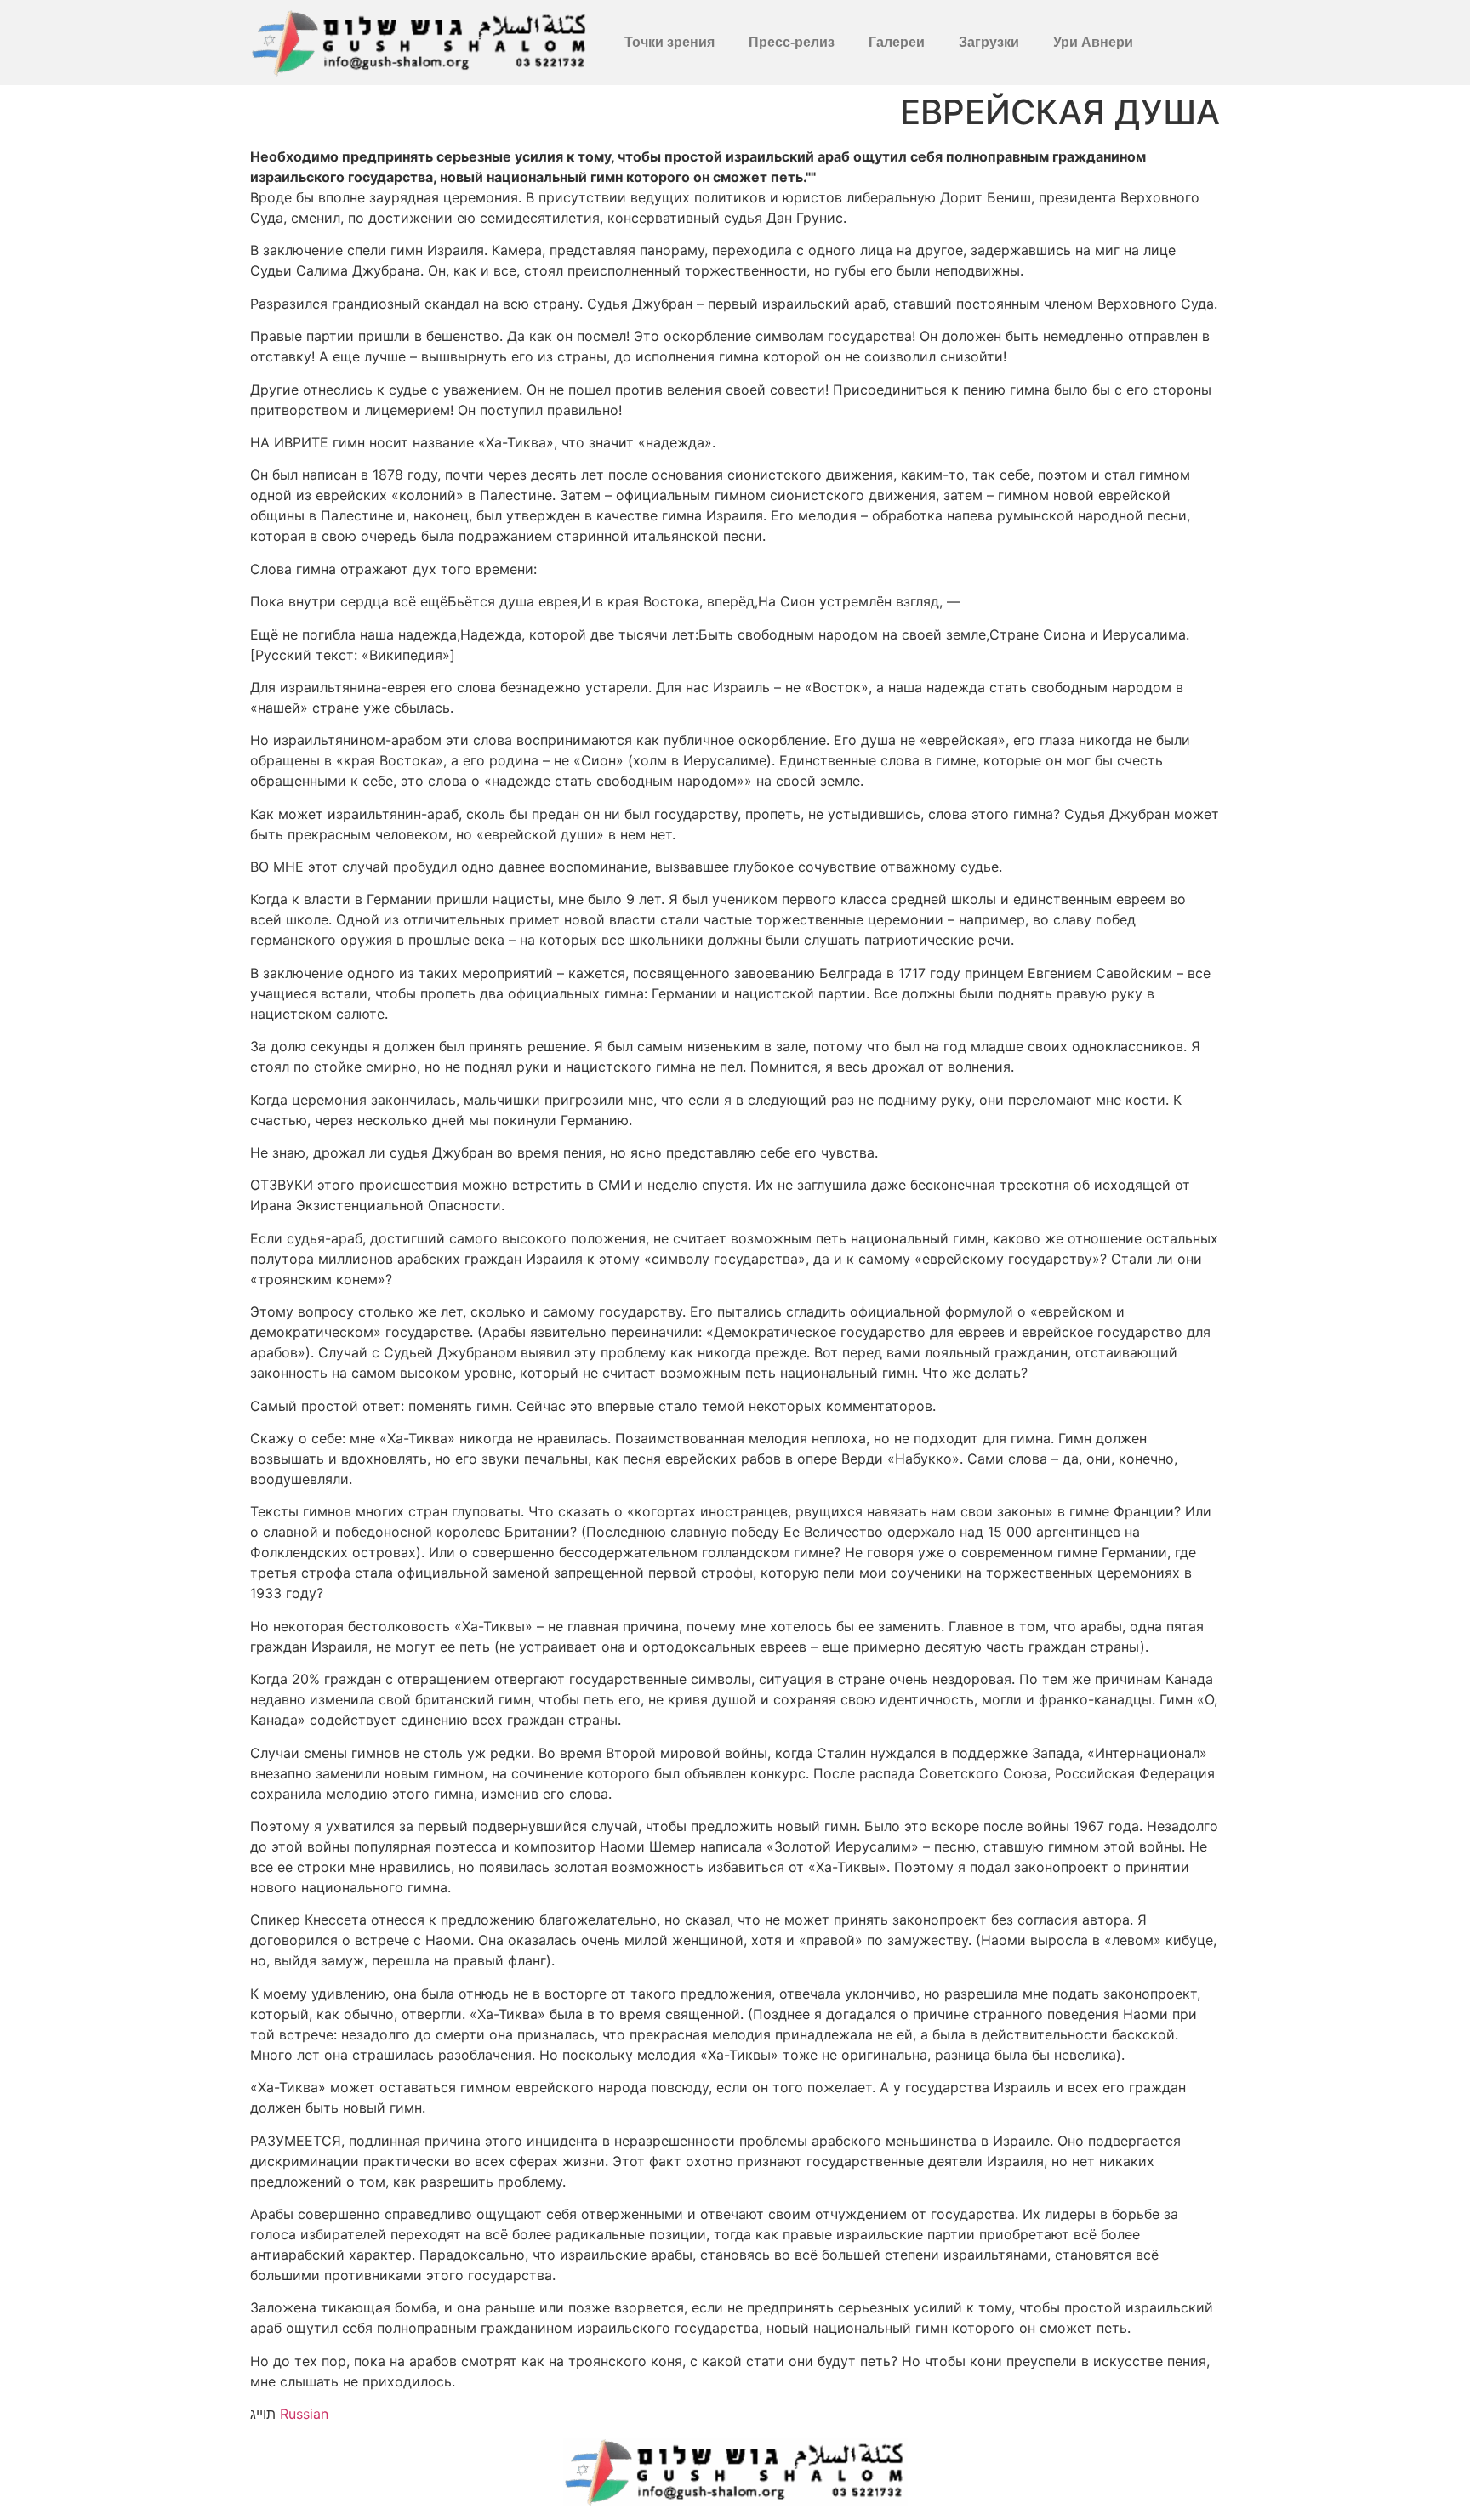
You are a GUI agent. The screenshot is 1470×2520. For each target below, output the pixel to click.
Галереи (897, 42)
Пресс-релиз (792, 42)
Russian (304, 2414)
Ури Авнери (1093, 42)
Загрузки (989, 42)
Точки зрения (669, 42)
